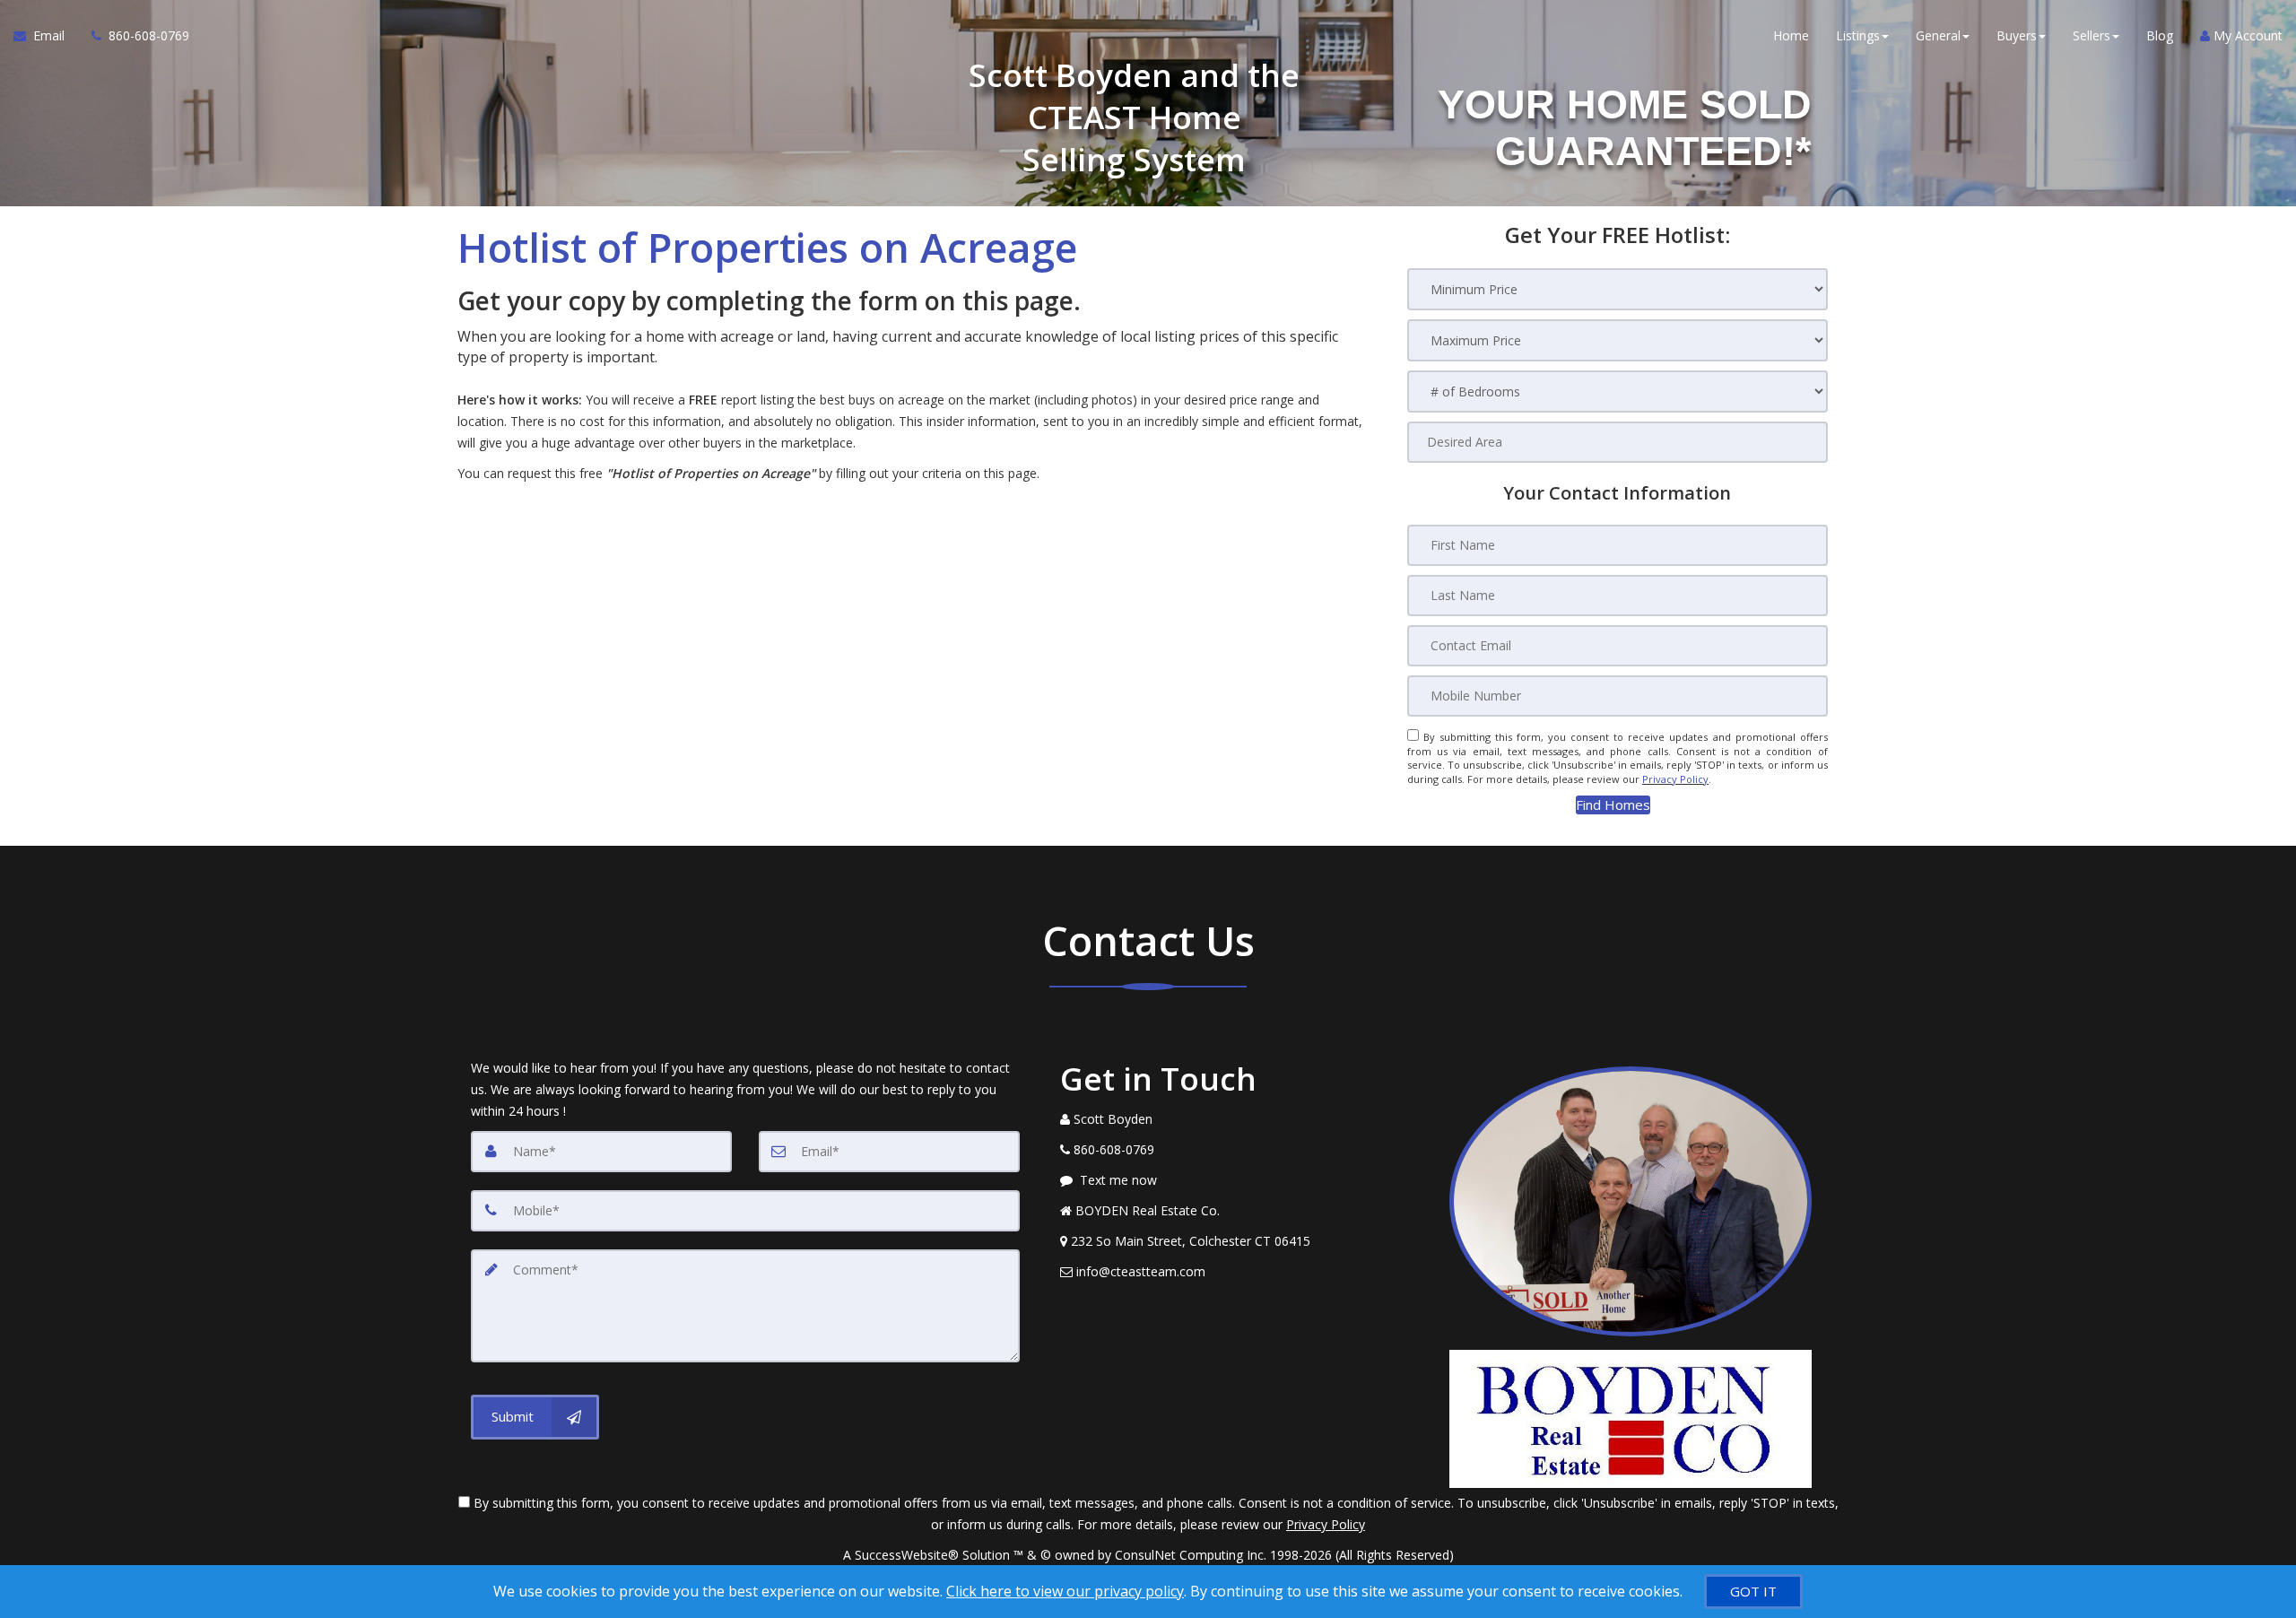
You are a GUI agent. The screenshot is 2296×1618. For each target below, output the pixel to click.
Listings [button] (1858, 35)
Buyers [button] (2017, 35)
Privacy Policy (1675, 779)
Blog (2160, 35)
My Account (2246, 35)
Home (1791, 35)
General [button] (1938, 35)
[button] (1613, 805)
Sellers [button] (2092, 35)
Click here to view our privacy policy (1065, 1591)
